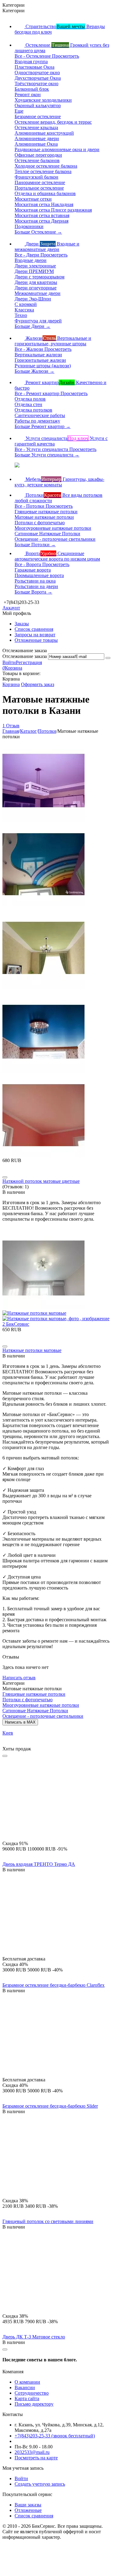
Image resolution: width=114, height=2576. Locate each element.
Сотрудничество (32, 2393)
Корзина (11, 684)
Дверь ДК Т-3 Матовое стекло (34, 2337)
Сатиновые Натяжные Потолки (35, 1711)
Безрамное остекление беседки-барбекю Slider (50, 2106)
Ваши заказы (28, 2505)
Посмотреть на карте (36, 2458)
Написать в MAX (20, 1722)
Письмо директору (34, 2404)
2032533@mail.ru (32, 2452)
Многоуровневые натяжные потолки (41, 1705)
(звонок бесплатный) (55, 2436)
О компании (27, 2382)
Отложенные (28, 2510)
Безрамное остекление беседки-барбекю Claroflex (54, 1985)
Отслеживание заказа (25, 656)
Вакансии (25, 2387)
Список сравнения (34, 629)
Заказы (22, 624)
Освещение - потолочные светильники (43, 1716)
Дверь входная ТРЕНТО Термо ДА (39, 1864)
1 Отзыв (11, 726)
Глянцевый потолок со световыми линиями (48, 2221)
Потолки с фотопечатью (28, 1700)
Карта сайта (27, 2398)
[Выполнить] (108, 658)
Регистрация (29, 662)
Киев (8, 1733)
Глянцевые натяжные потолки (34, 1694)
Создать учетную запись (40, 2484)
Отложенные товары (36, 640)
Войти (9, 662)
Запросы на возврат (35, 635)
